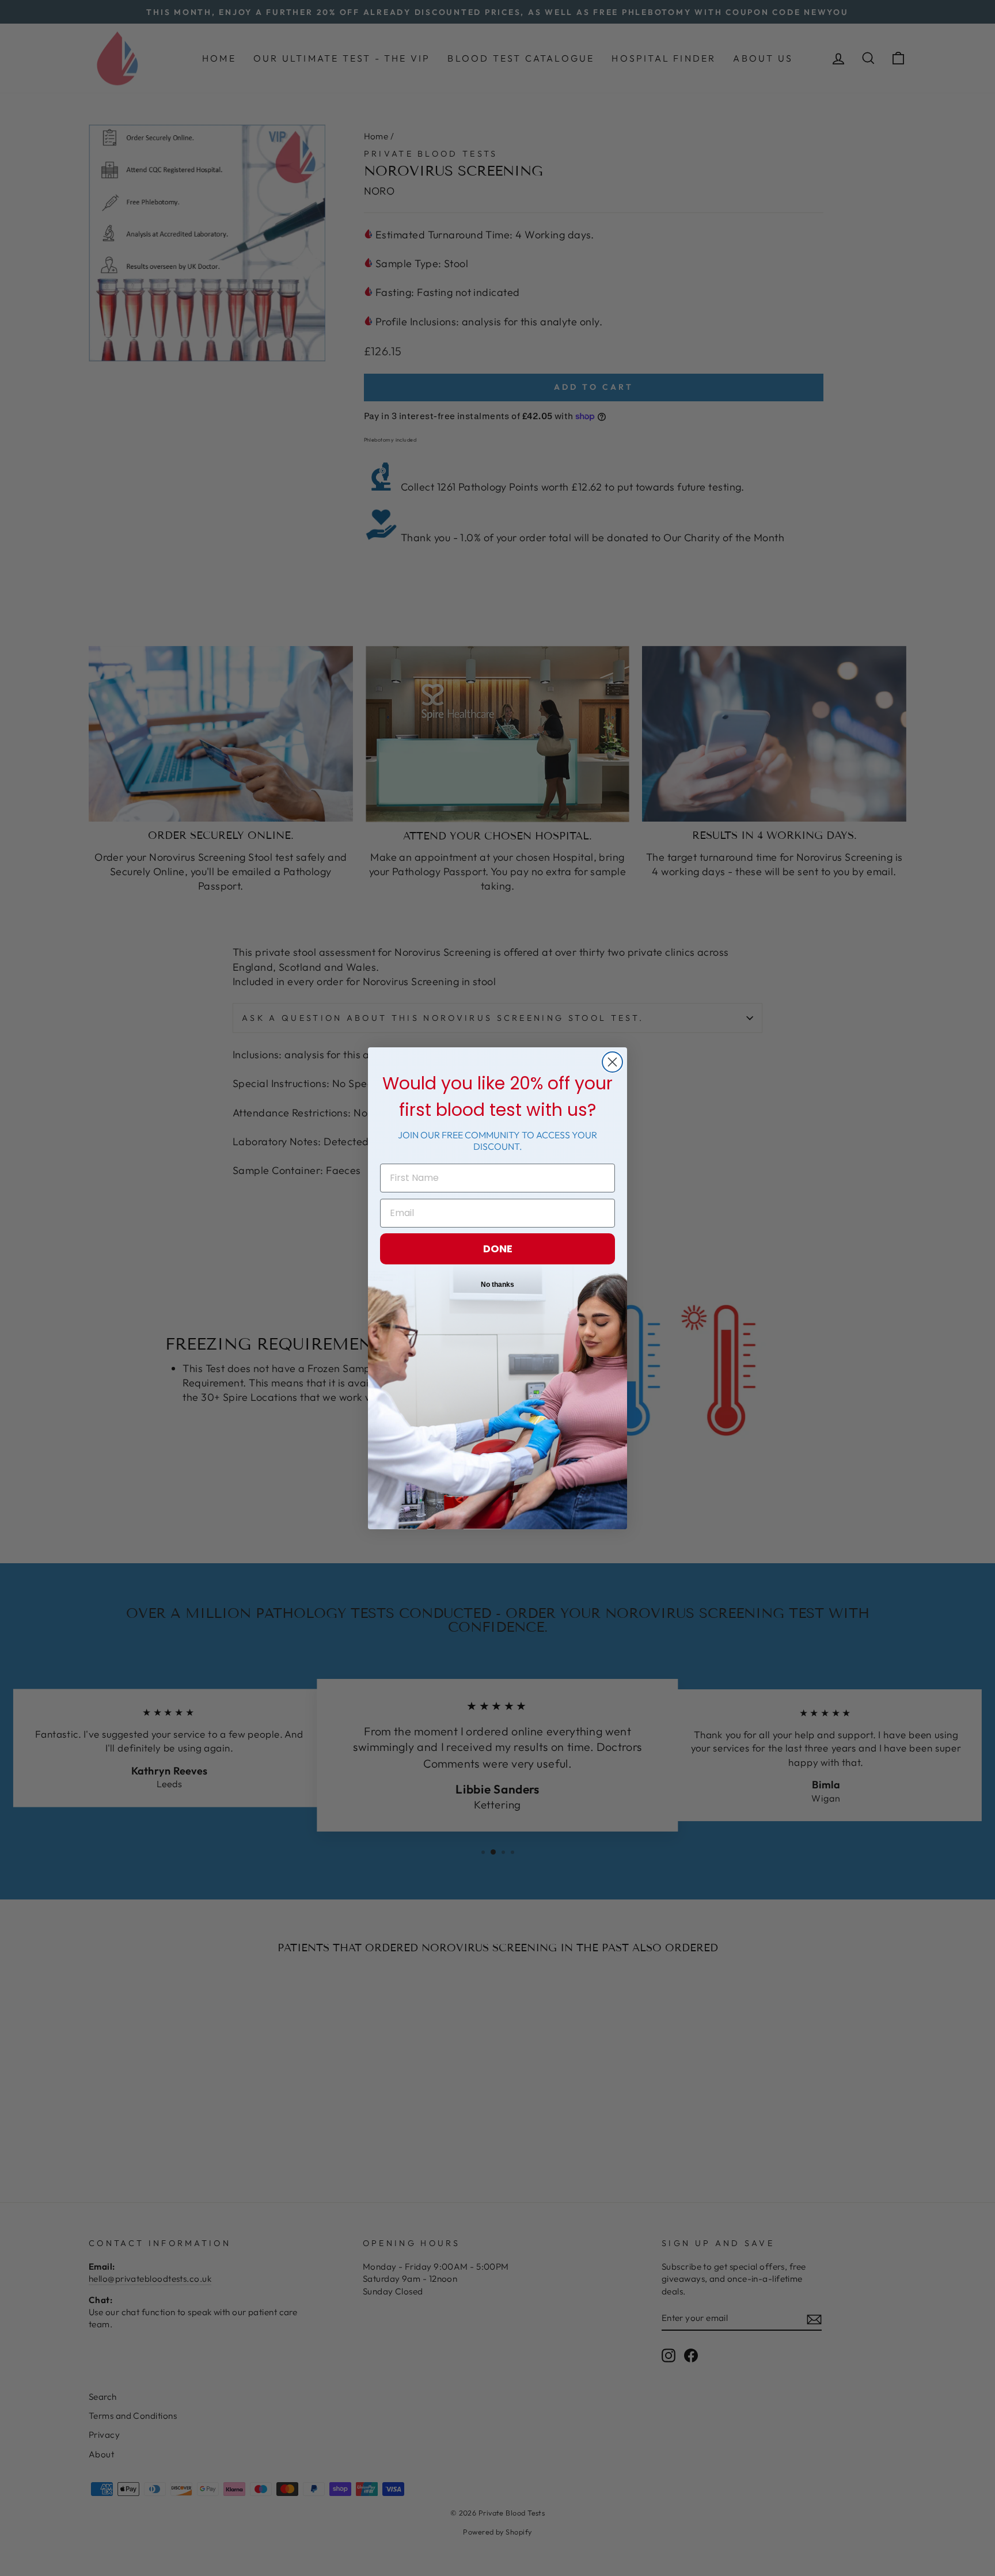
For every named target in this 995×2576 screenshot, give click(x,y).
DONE (498, 1249)
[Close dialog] (612, 1062)
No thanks (498, 1285)
